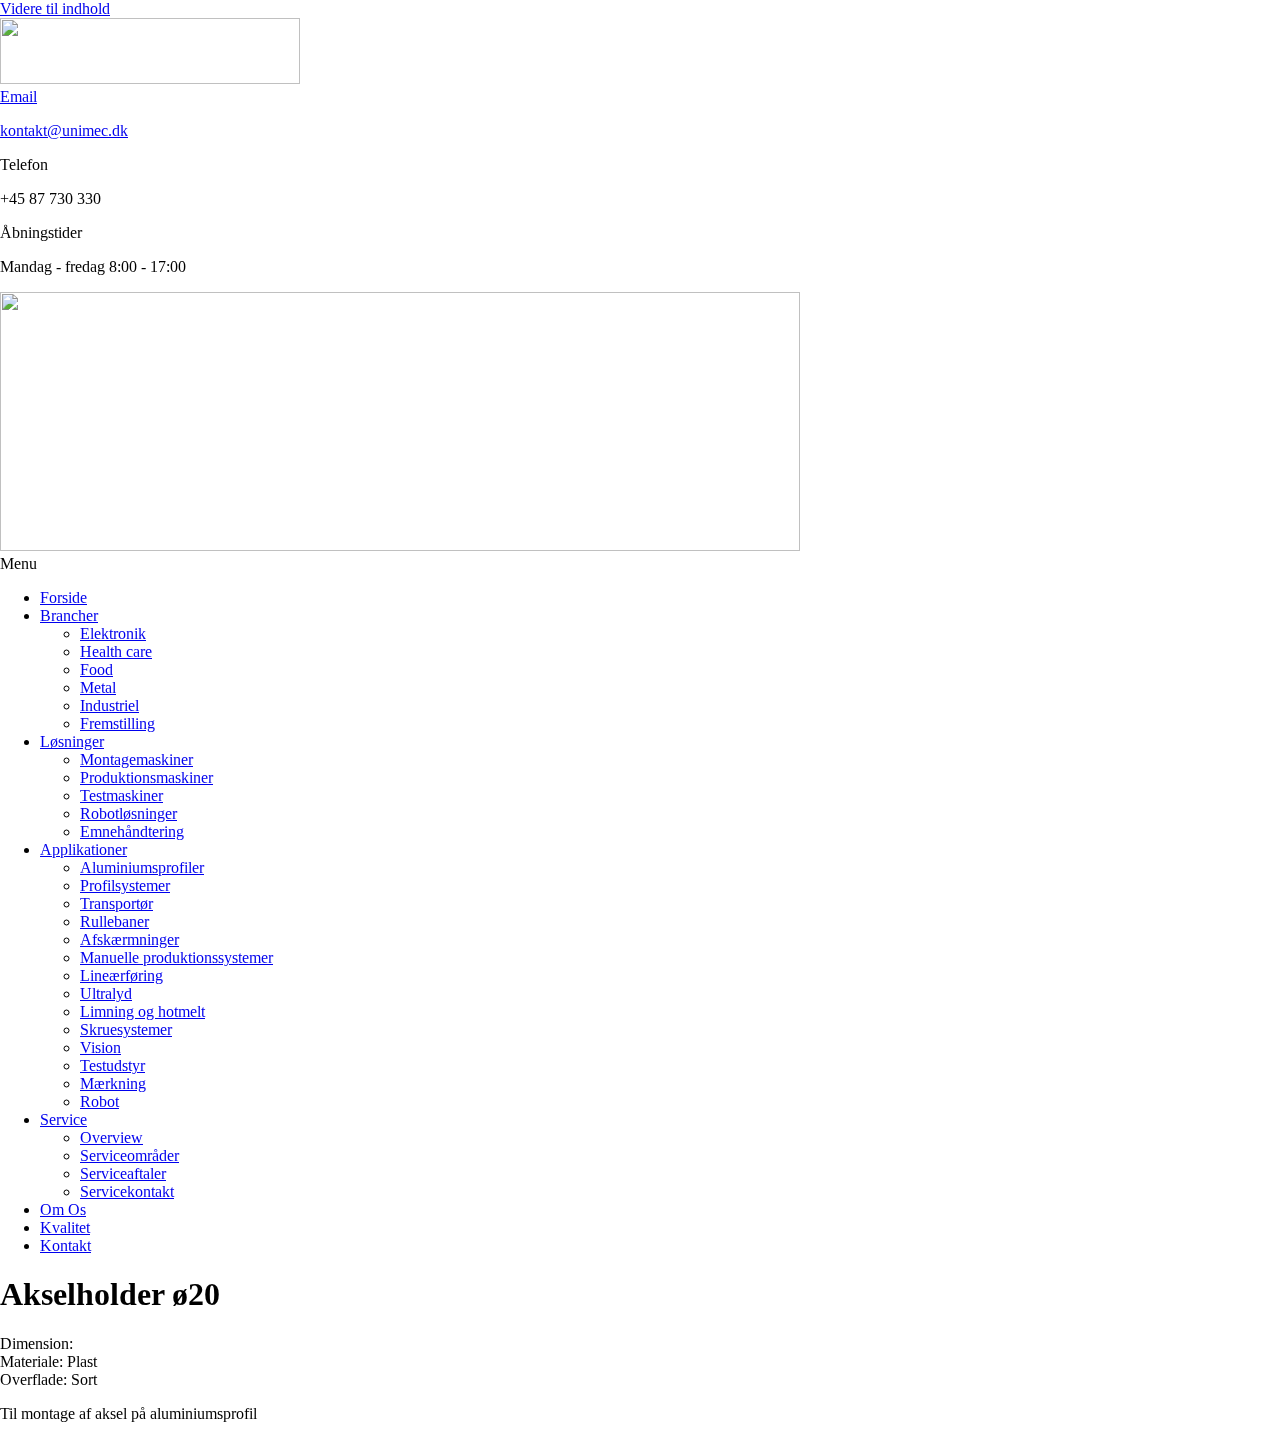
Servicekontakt (127, 1191)
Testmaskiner (121, 795)
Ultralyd (106, 993)
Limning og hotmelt (142, 1011)
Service (63, 1119)
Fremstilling (117, 723)
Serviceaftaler (123, 1173)
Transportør (116, 903)
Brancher (69, 615)
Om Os (63, 1209)
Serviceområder (129, 1155)
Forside (63, 597)
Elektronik (113, 633)
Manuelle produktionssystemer (176, 957)
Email (18, 96)
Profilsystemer (125, 885)
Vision (100, 1047)
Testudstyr (112, 1065)
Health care (116, 651)
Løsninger (72, 741)
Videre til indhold (55, 8)
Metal (98, 687)
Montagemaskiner (136, 759)
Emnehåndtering (132, 831)
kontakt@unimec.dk (64, 130)
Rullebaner (114, 921)
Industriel (109, 705)
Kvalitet (65, 1227)
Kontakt (65, 1245)
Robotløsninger (128, 813)
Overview (111, 1137)
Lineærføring (121, 975)
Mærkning (113, 1083)
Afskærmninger (129, 939)
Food (96, 669)
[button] (640, 564)
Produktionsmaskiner (146, 777)
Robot (99, 1101)
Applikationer (83, 849)
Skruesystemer (126, 1029)
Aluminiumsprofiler (142, 867)
